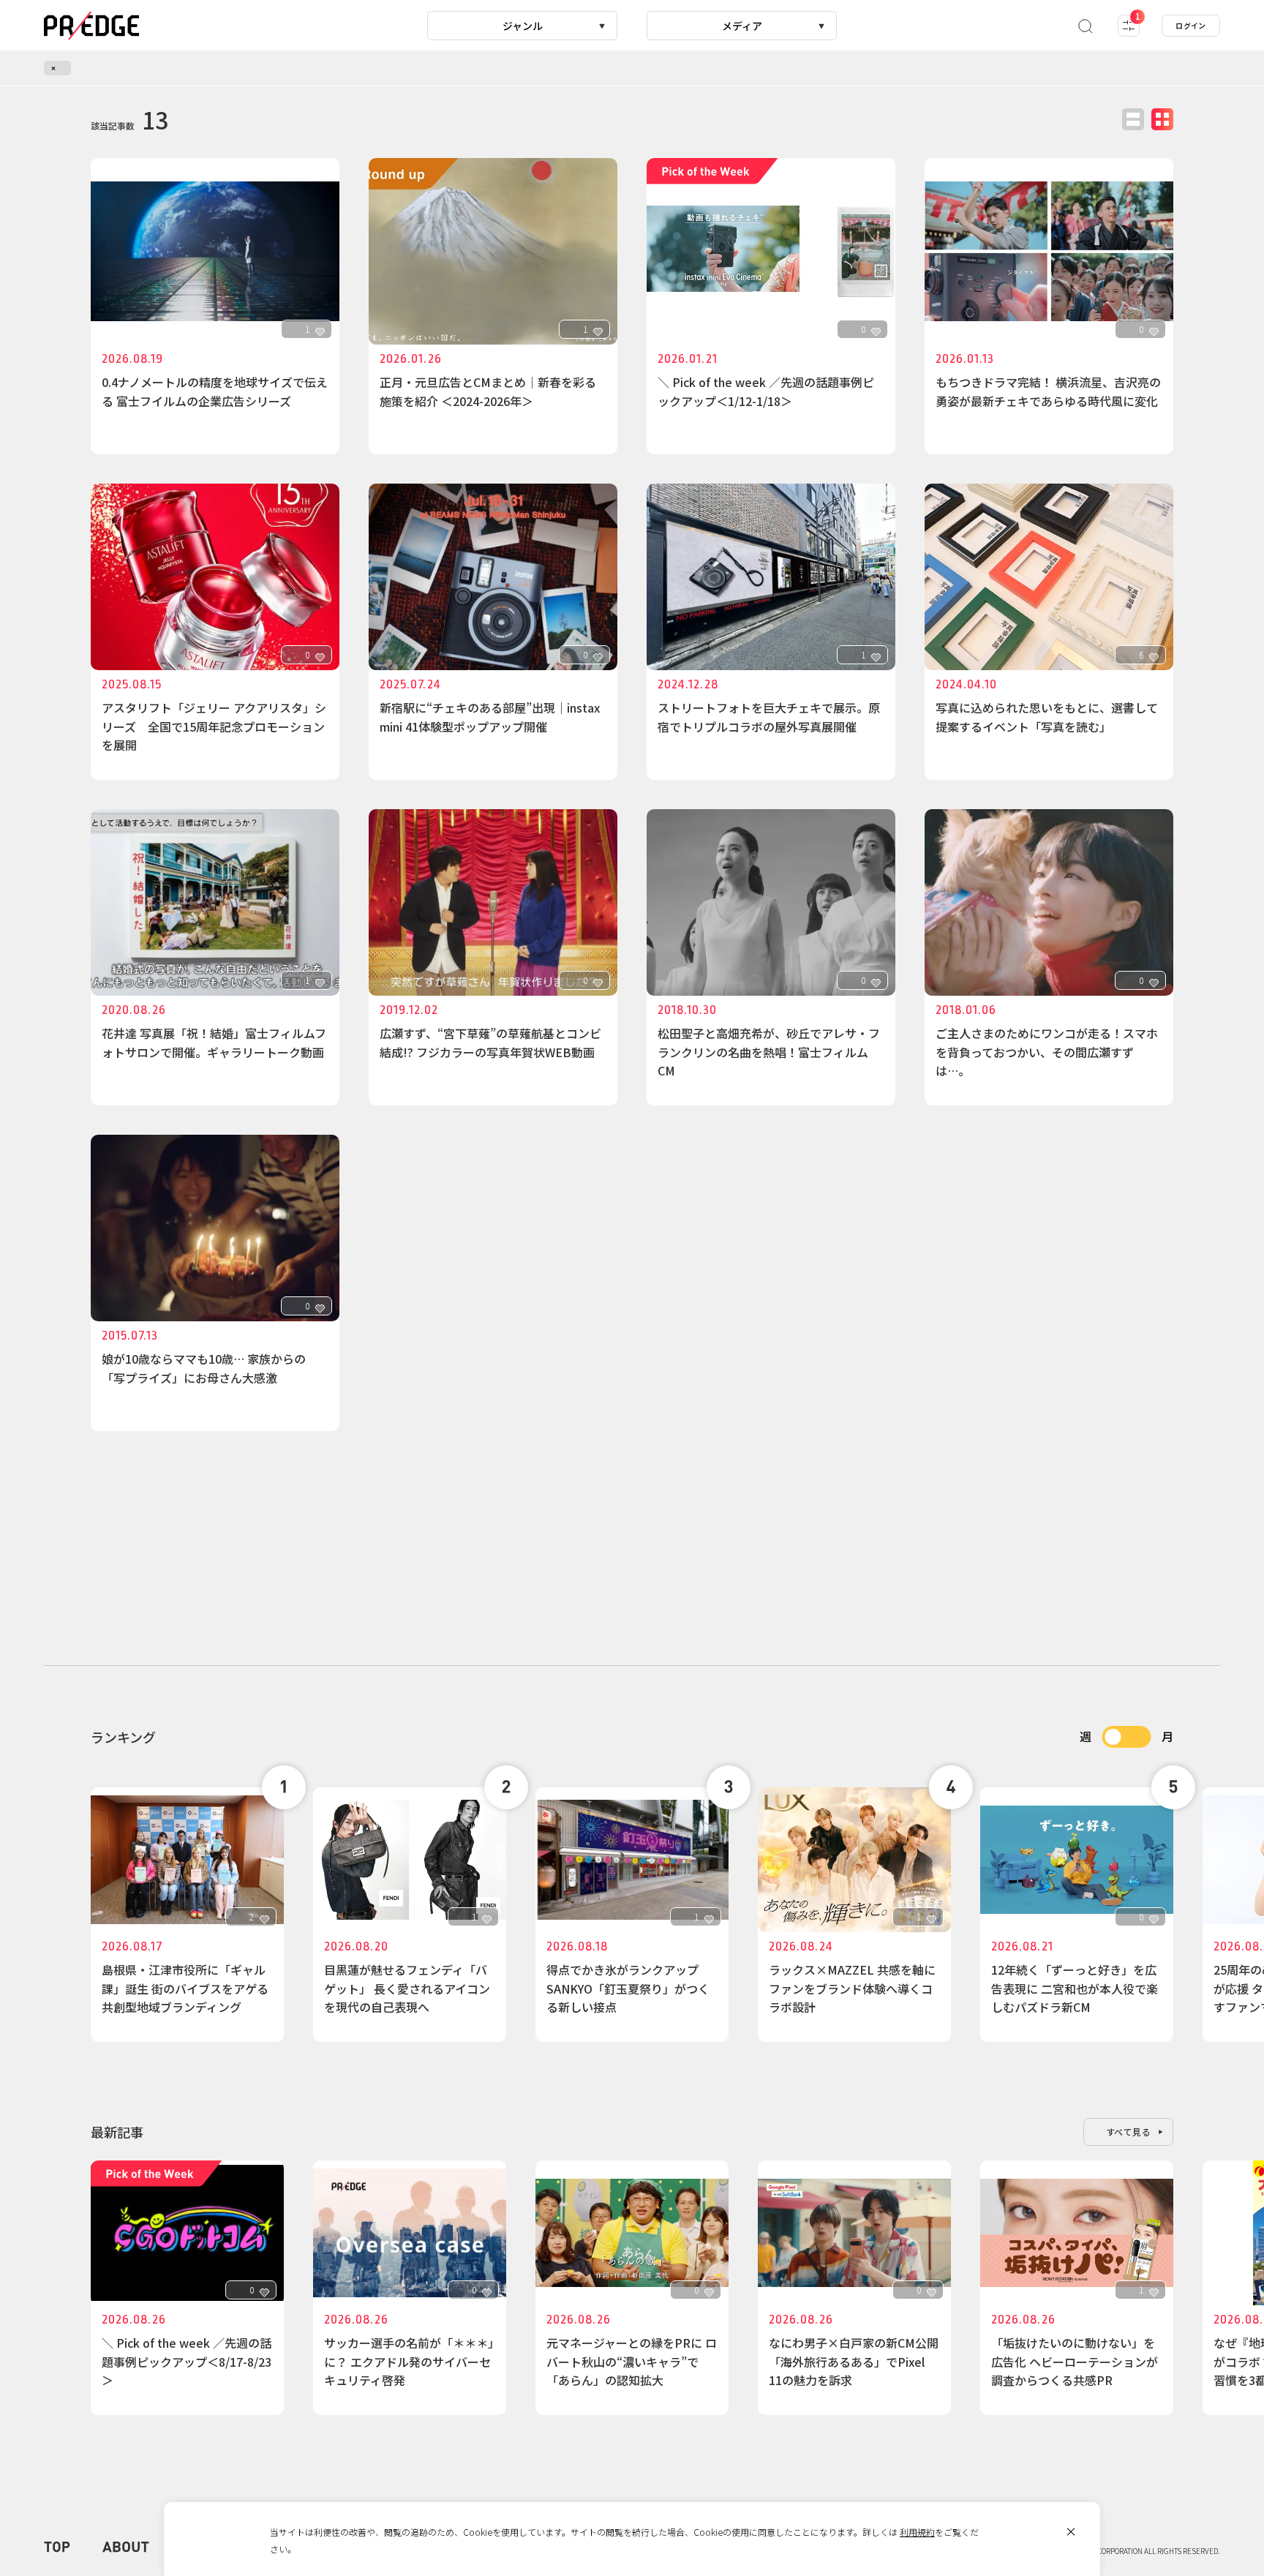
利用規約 (917, 2532)
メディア (742, 26)
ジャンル (523, 26)
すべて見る (1129, 2132)
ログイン (1191, 25)
